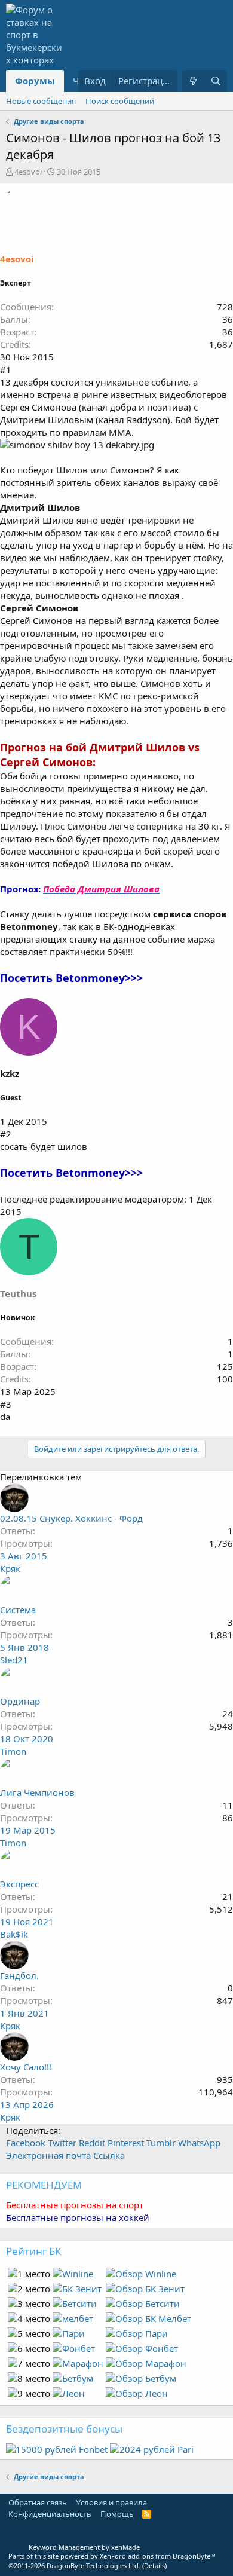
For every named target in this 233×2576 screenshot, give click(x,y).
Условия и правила (111, 2502)
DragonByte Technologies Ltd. (93, 2566)
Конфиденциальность (50, 2514)
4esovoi (28, 172)
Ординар (20, 1701)
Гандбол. (19, 1975)
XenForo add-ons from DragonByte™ (158, 2556)
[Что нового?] (193, 81)
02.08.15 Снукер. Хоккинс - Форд (71, 1518)
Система (18, 1610)
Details (154, 2566)
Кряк (10, 1568)
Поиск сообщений (120, 101)
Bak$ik (14, 1934)
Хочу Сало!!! (26, 2067)
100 (225, 1379)
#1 (6, 369)
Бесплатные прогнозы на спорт (75, 2205)
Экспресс (19, 1884)
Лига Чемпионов (37, 1792)
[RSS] (147, 2514)
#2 (6, 1134)
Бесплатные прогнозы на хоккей (78, 2217)
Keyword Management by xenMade (84, 2547)
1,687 (221, 344)
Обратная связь (38, 2502)
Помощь (117, 2514)
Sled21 (14, 1660)
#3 (6, 1404)
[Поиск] (216, 81)
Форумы (35, 81)
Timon (13, 1751)
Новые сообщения (41, 101)
